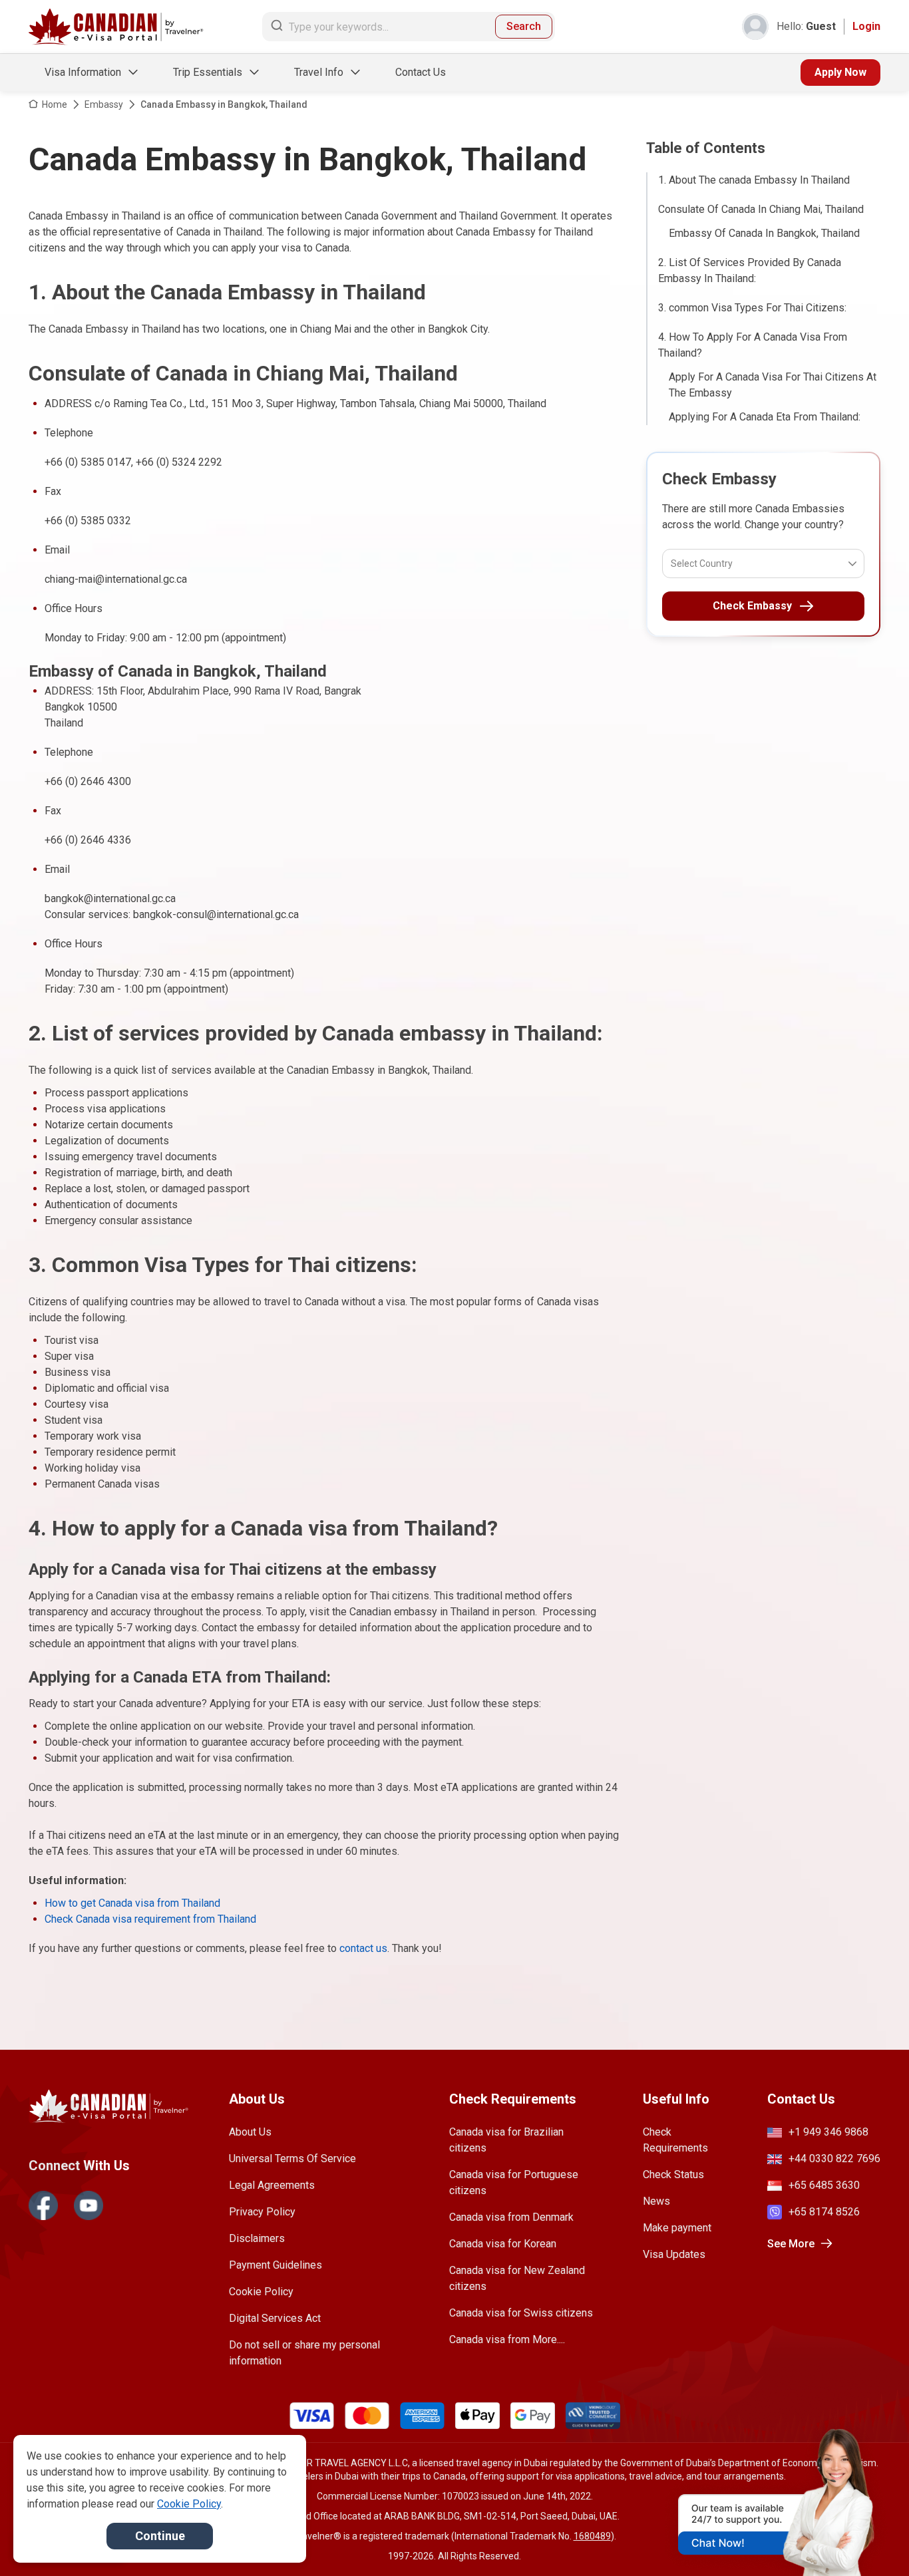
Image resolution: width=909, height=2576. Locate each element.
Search (524, 26)
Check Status (673, 2174)
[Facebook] (43, 2205)
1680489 (592, 2536)
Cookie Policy (261, 2292)
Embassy (104, 104)
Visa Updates (674, 2254)
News (656, 2201)
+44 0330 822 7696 (834, 2159)
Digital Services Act (275, 2318)
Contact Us (421, 72)
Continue (160, 2536)
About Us (250, 2132)
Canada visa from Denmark (511, 2217)
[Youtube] (89, 2205)
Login (866, 26)
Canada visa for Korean (503, 2244)
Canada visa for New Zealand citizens (517, 2278)
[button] (870, 2541)
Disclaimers (257, 2238)
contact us (363, 1948)
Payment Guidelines (275, 2265)
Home (55, 104)
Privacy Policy (262, 2212)
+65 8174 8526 (824, 2212)
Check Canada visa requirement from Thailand (150, 1919)
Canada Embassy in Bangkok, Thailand (224, 104)
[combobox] (672, 563)
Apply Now (840, 72)
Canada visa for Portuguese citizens (514, 2182)
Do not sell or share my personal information (304, 2353)
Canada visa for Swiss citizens (521, 2313)
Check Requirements (675, 2140)
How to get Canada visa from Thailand (132, 1903)
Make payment (677, 2228)
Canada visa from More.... (507, 2339)
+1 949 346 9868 (828, 2132)
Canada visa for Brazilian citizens (506, 2140)
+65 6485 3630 (824, 2185)
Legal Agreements (272, 2185)
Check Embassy (752, 606)
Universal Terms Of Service (292, 2159)
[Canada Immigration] (116, 27)
